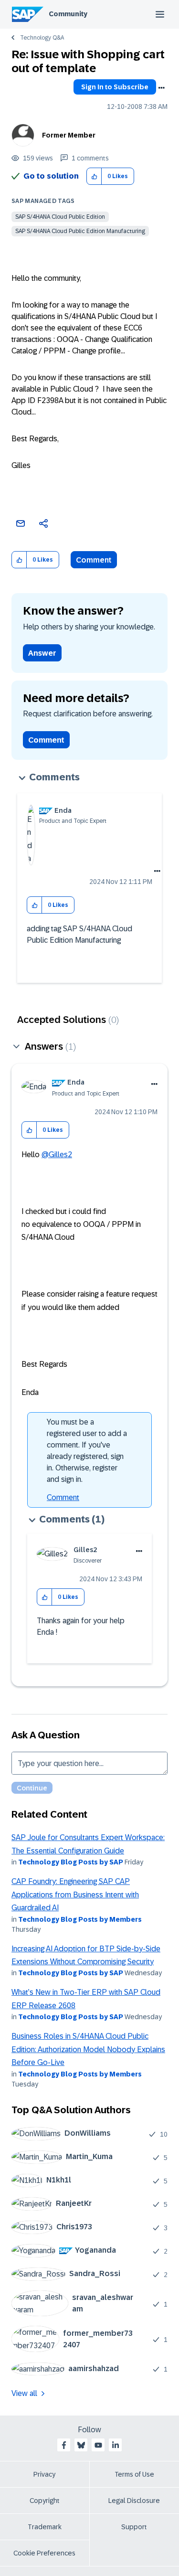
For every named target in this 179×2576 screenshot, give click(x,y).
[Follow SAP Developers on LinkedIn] (116, 2445)
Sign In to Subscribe (115, 87)
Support (134, 2527)
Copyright (45, 2501)
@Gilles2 (57, 1155)
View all (24, 2393)
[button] (94, 176)
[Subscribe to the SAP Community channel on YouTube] (98, 2445)
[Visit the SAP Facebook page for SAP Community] (64, 2445)
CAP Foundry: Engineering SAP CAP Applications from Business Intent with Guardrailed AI (75, 1895)
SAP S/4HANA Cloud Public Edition (60, 217)
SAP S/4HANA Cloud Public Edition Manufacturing (80, 231)
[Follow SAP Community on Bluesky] (81, 2445)
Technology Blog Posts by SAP (71, 1862)
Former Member (69, 135)
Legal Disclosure (134, 2501)
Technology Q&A (42, 38)
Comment (94, 560)
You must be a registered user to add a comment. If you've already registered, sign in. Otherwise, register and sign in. (87, 1451)
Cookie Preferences (44, 2553)
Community (68, 14)
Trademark (45, 2527)
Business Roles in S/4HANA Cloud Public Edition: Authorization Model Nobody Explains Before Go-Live (88, 2049)
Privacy (44, 2474)
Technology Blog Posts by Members (80, 1919)
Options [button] (161, 88)
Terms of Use (134, 2474)
